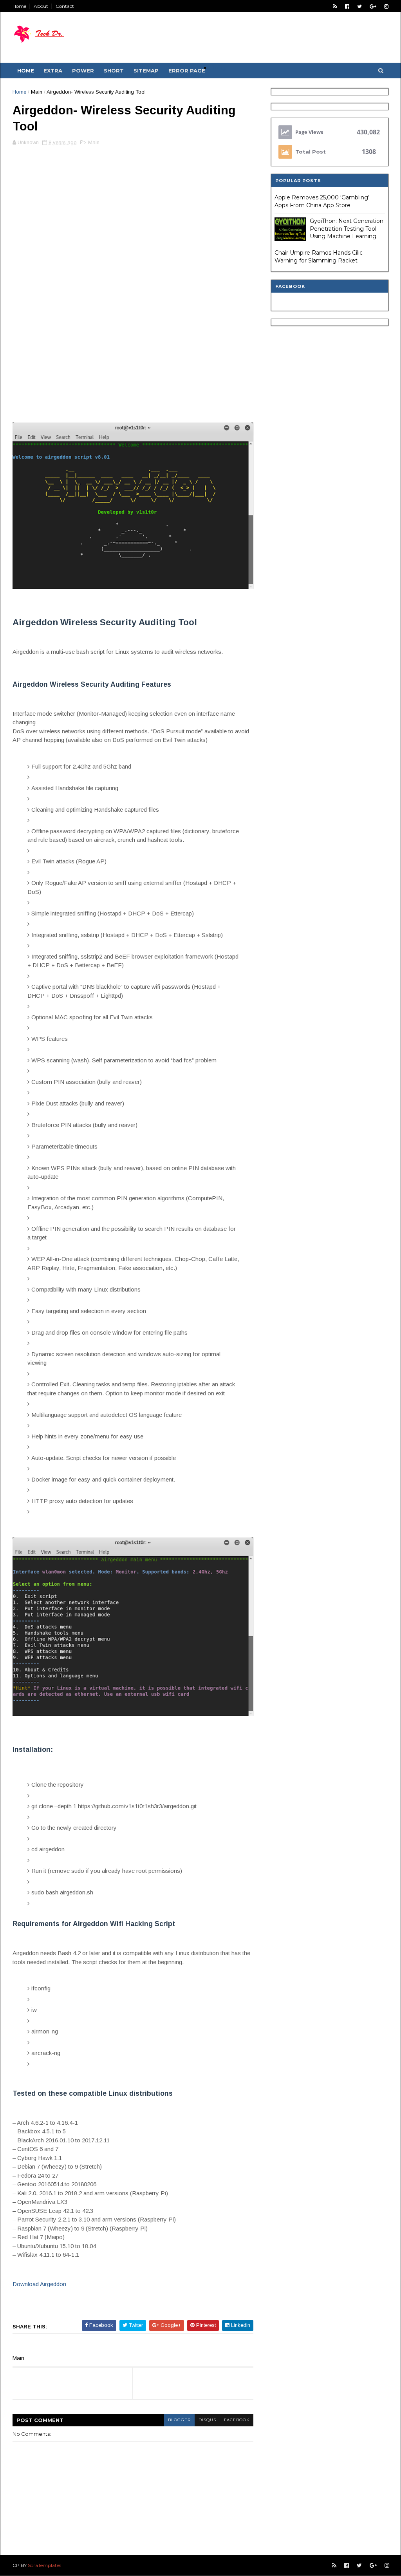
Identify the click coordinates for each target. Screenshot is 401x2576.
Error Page (187, 71)
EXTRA (53, 71)
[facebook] (347, 6)
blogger (179, 2420)
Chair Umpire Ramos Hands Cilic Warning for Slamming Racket (319, 257)
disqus (207, 2420)
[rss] (335, 6)
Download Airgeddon (39, 2284)
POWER (83, 71)
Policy (219, 68)
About (41, 6)
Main (37, 92)
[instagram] (386, 6)
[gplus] (373, 6)
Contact (65, 6)
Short (114, 71)
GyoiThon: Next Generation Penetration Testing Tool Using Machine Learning (347, 229)
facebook (237, 2420)
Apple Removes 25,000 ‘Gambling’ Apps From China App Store (322, 201)
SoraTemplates (44, 2565)
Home (19, 6)
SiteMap (146, 71)
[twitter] (359, 6)
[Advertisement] (133, 207)
